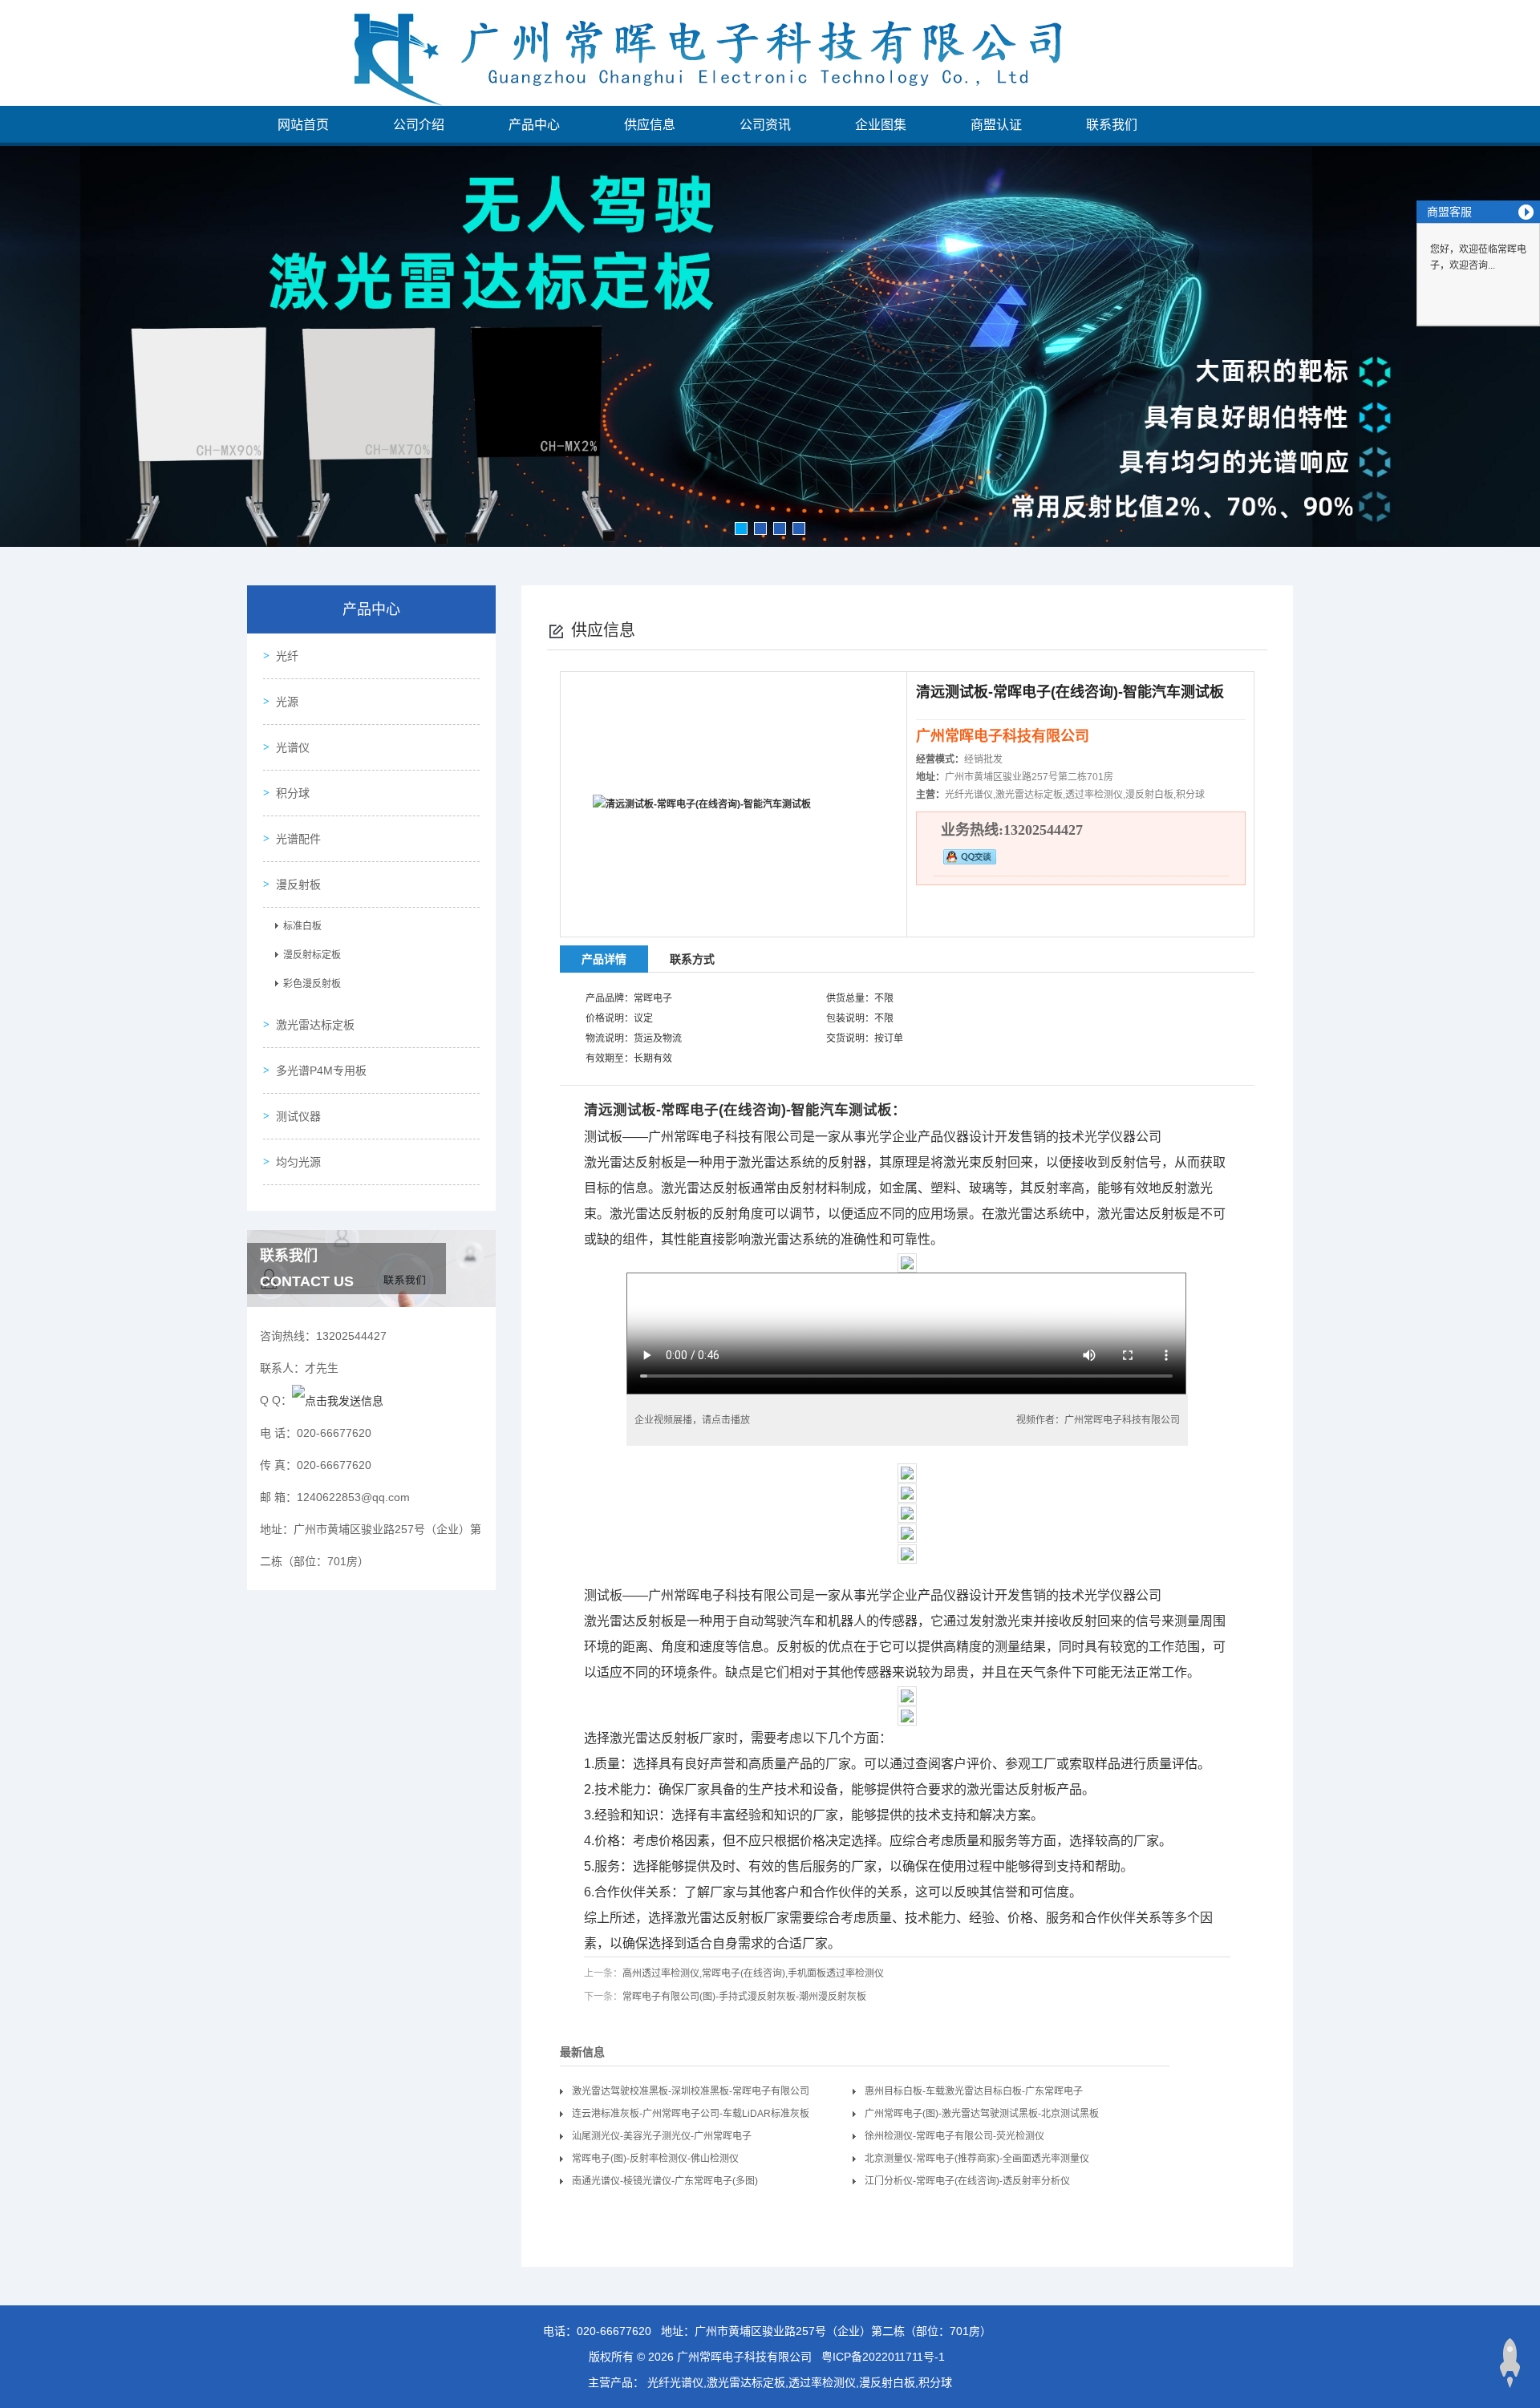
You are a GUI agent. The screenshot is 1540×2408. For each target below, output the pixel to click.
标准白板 (302, 926)
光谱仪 (293, 747)
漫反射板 (298, 884)
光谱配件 (298, 839)
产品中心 (534, 125)
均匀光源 (298, 1162)
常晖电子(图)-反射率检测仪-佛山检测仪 (655, 2159)
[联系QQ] (338, 1400)
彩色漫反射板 (312, 984)
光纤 (287, 656)
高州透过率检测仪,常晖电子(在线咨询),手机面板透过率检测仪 (753, 1973)
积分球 (293, 793)
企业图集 (881, 125)
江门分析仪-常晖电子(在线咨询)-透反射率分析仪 (967, 2181)
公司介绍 (419, 125)
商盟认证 (996, 125)
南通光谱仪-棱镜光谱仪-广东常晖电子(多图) (665, 2181)
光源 (287, 702)
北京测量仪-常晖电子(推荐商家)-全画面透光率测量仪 (977, 2159)
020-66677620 (614, 2331)
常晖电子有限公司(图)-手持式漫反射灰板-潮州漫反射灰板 (744, 1997)
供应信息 (650, 125)
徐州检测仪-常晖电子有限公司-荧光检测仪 (954, 2136)
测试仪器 (298, 1116)
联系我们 (1112, 125)
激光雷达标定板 (315, 1025)
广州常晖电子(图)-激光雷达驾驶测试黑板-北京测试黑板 (982, 2114)
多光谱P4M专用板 (321, 1070)
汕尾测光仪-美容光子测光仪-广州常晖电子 (662, 2136)
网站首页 (303, 125)
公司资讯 (765, 125)
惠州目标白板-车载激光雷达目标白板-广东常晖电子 (974, 2091)
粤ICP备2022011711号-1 (883, 2357)
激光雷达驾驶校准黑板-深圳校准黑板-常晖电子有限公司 (691, 2091)
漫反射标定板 (312, 955)
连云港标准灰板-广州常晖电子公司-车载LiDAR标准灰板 (691, 2114)
